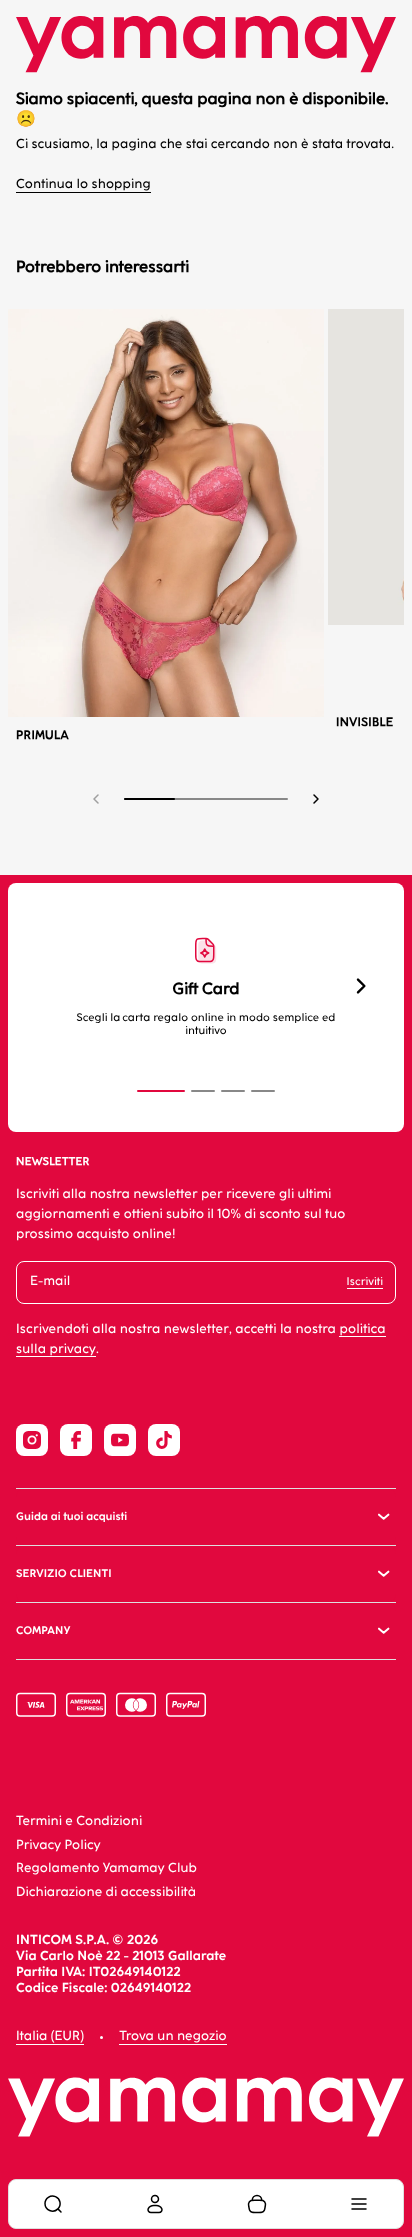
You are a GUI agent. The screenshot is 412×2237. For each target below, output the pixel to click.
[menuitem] (53, 2204)
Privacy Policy (58, 1845)
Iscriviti (365, 1281)
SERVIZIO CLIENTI (64, 1573)
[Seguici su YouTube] (120, 1440)
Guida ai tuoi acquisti (71, 1516)
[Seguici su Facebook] (76, 1440)
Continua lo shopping (83, 184)
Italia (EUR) (50, 2036)
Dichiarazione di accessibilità (106, 1892)
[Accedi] (155, 2204)
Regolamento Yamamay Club (106, 1868)
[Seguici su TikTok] (164, 1440)
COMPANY (43, 1630)
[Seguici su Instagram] (32, 1440)
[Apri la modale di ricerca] (53, 2204)
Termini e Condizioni (79, 1821)
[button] (316, 799)
